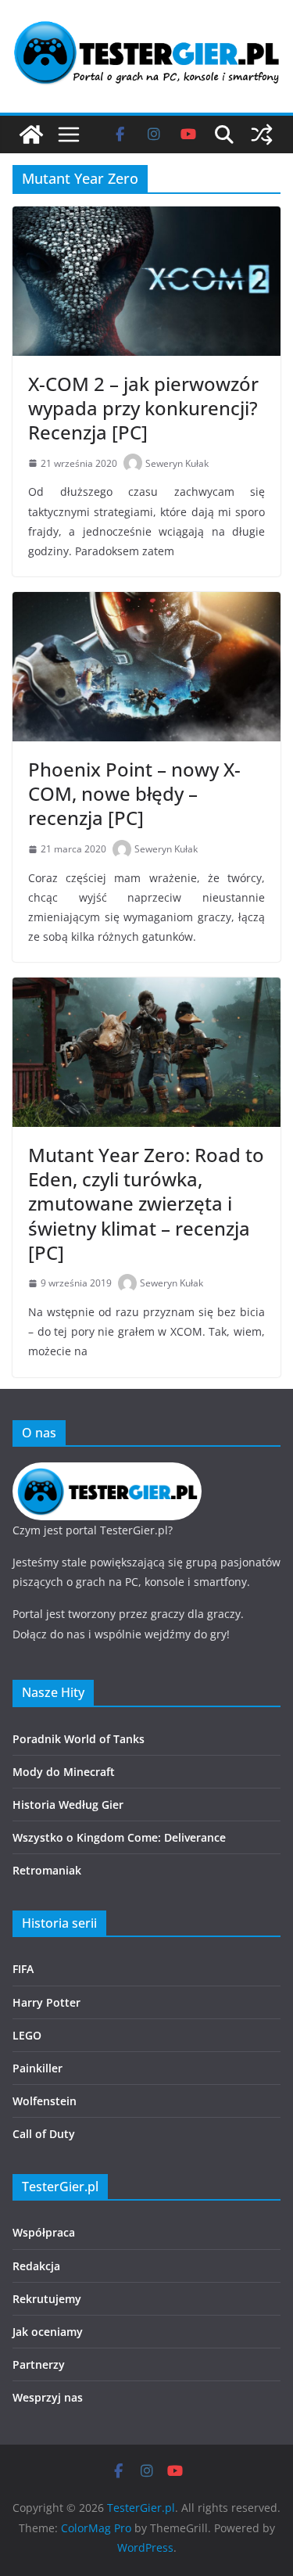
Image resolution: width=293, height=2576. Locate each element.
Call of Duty (44, 2134)
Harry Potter (46, 2002)
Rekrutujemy (47, 2299)
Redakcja (36, 2266)
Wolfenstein (45, 2101)
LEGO (27, 2035)
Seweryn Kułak (177, 463)
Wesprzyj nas (48, 2397)
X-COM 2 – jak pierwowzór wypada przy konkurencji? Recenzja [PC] (143, 408)
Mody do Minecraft (64, 1772)
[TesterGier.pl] (31, 135)
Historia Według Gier (68, 1805)
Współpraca (44, 2232)
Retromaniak (47, 1870)
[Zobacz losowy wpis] (262, 135)
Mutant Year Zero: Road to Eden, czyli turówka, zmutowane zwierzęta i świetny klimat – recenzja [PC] (146, 1204)
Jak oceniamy (48, 2332)
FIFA (23, 1969)
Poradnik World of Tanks (79, 1739)
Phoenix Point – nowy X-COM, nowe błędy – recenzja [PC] (134, 793)
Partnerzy (39, 2364)
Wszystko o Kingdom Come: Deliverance (119, 1837)
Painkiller (38, 2068)
